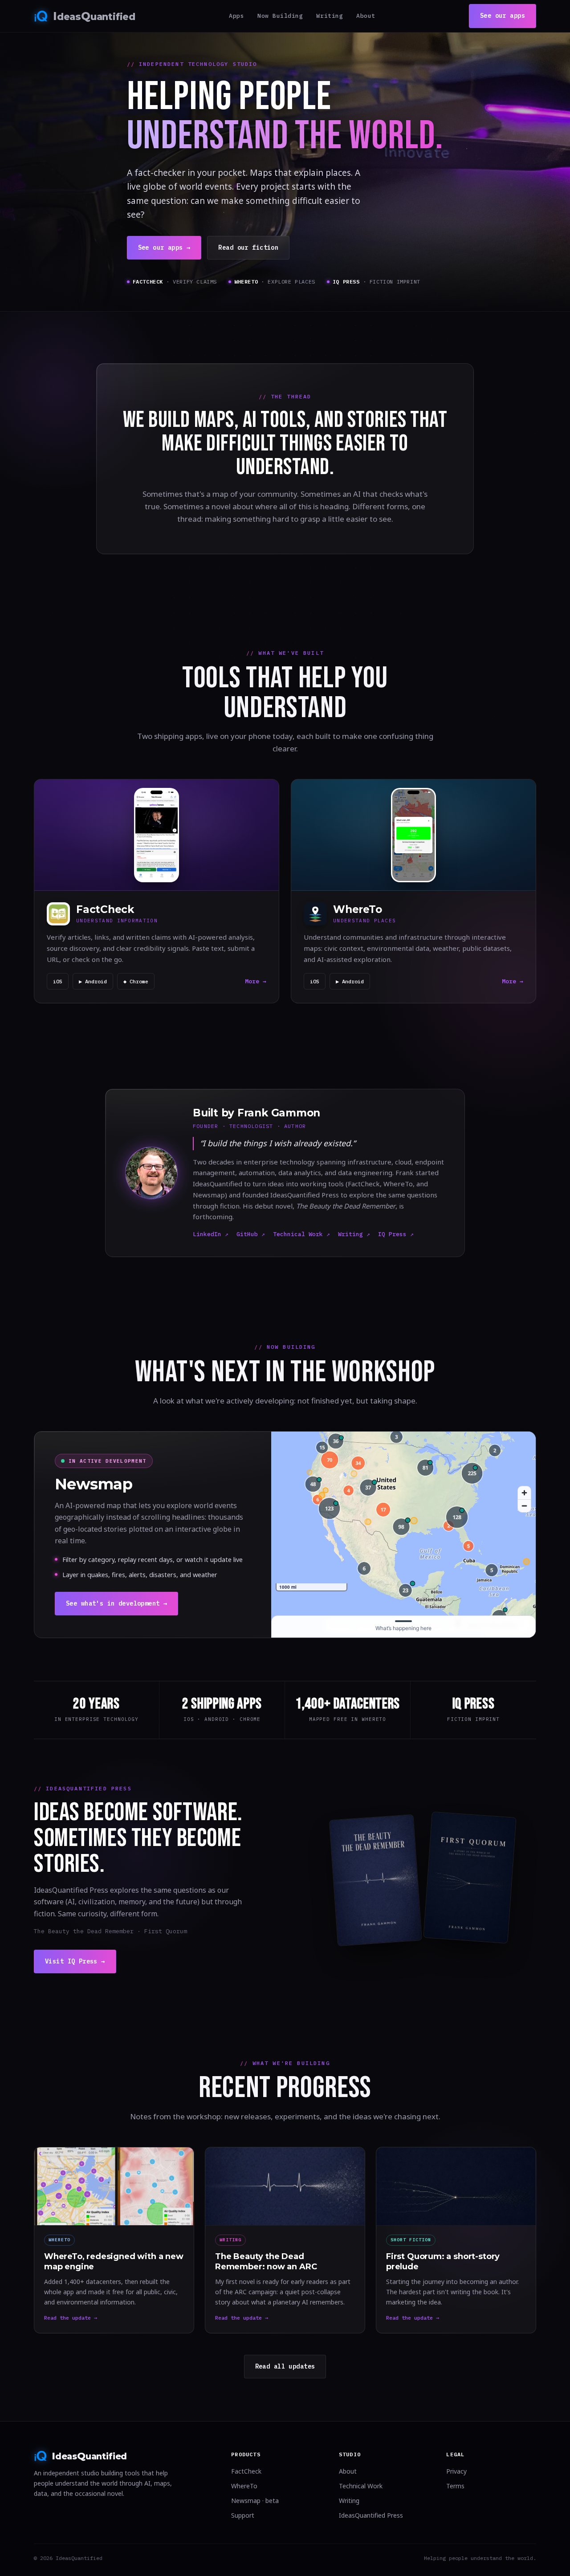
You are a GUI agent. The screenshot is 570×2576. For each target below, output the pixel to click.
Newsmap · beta (255, 2501)
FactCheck (246, 2471)
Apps (236, 16)
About (366, 16)
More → (256, 981)
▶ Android (93, 981)
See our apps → (164, 247)
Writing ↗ (354, 1234)
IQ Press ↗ (396, 1234)
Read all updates (285, 2366)
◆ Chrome (136, 981)
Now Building (280, 16)
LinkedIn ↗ (211, 1234)
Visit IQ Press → (75, 1961)
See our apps (503, 16)
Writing (330, 16)
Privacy (456, 2471)
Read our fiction (248, 247)
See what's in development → (116, 1603)
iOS (58, 981)
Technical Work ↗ (301, 1234)
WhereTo (244, 2486)
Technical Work (361, 2486)
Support (243, 2515)
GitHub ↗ (251, 1234)
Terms (455, 2486)
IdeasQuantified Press (371, 2515)
